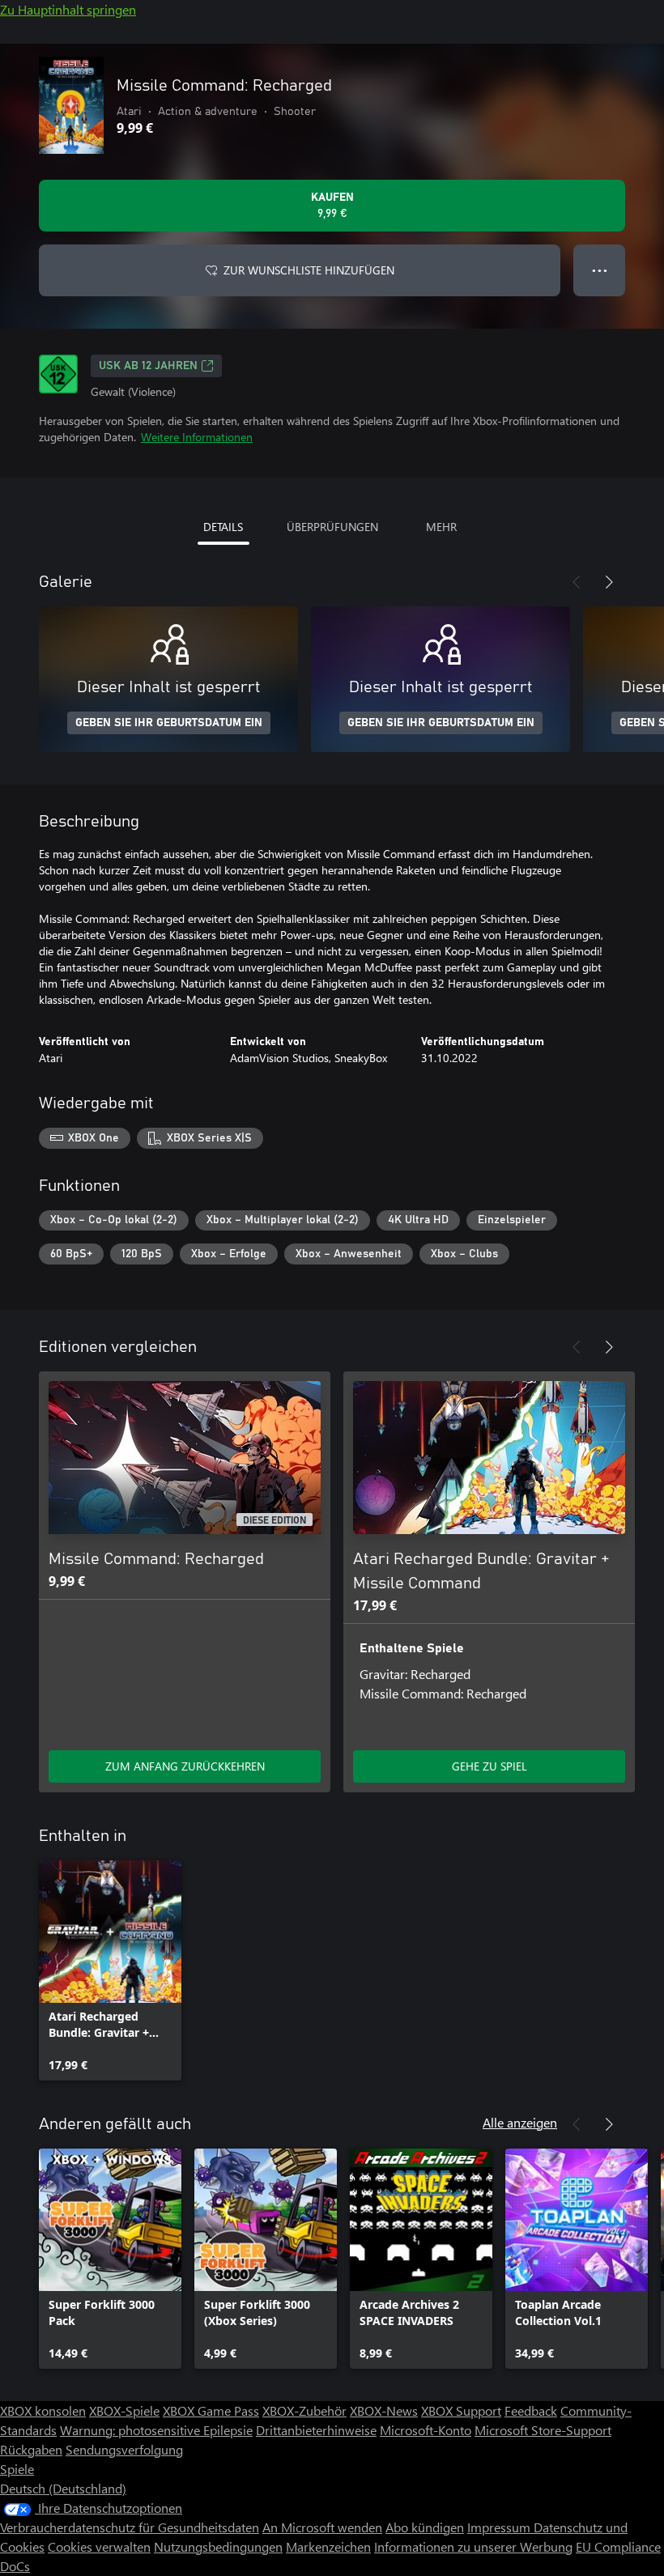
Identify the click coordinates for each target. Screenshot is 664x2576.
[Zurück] (577, 582)
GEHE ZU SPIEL (489, 1766)
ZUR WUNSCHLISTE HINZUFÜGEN (309, 270)
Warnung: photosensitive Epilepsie (156, 2430)
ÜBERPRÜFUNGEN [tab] (332, 527)
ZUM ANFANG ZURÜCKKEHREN (185, 1766)
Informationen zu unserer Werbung (473, 2546)
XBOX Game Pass (211, 2410)
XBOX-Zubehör (304, 2410)
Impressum (500, 2527)
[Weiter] (609, 582)
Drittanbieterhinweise (316, 2430)
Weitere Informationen (197, 437)
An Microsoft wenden (322, 2527)
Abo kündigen (425, 2527)
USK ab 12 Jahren (148, 366)
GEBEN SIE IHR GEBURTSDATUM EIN (169, 723)
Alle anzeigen (520, 2122)
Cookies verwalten (99, 2546)
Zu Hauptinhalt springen (68, 9)
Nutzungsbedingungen (218, 2546)
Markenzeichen (328, 2546)
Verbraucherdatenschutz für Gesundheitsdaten (130, 2527)
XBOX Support (461, 2410)
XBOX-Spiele (124, 2410)
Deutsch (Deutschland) (63, 2488)
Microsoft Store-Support (543, 2430)
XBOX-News (384, 2410)
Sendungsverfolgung (124, 2449)
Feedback (531, 2410)
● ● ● (600, 270)
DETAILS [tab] (223, 527)
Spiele (17, 2469)
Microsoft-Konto (426, 2430)
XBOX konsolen (43, 2410)
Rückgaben (31, 2449)
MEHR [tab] (441, 527)
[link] (110, 1970)
